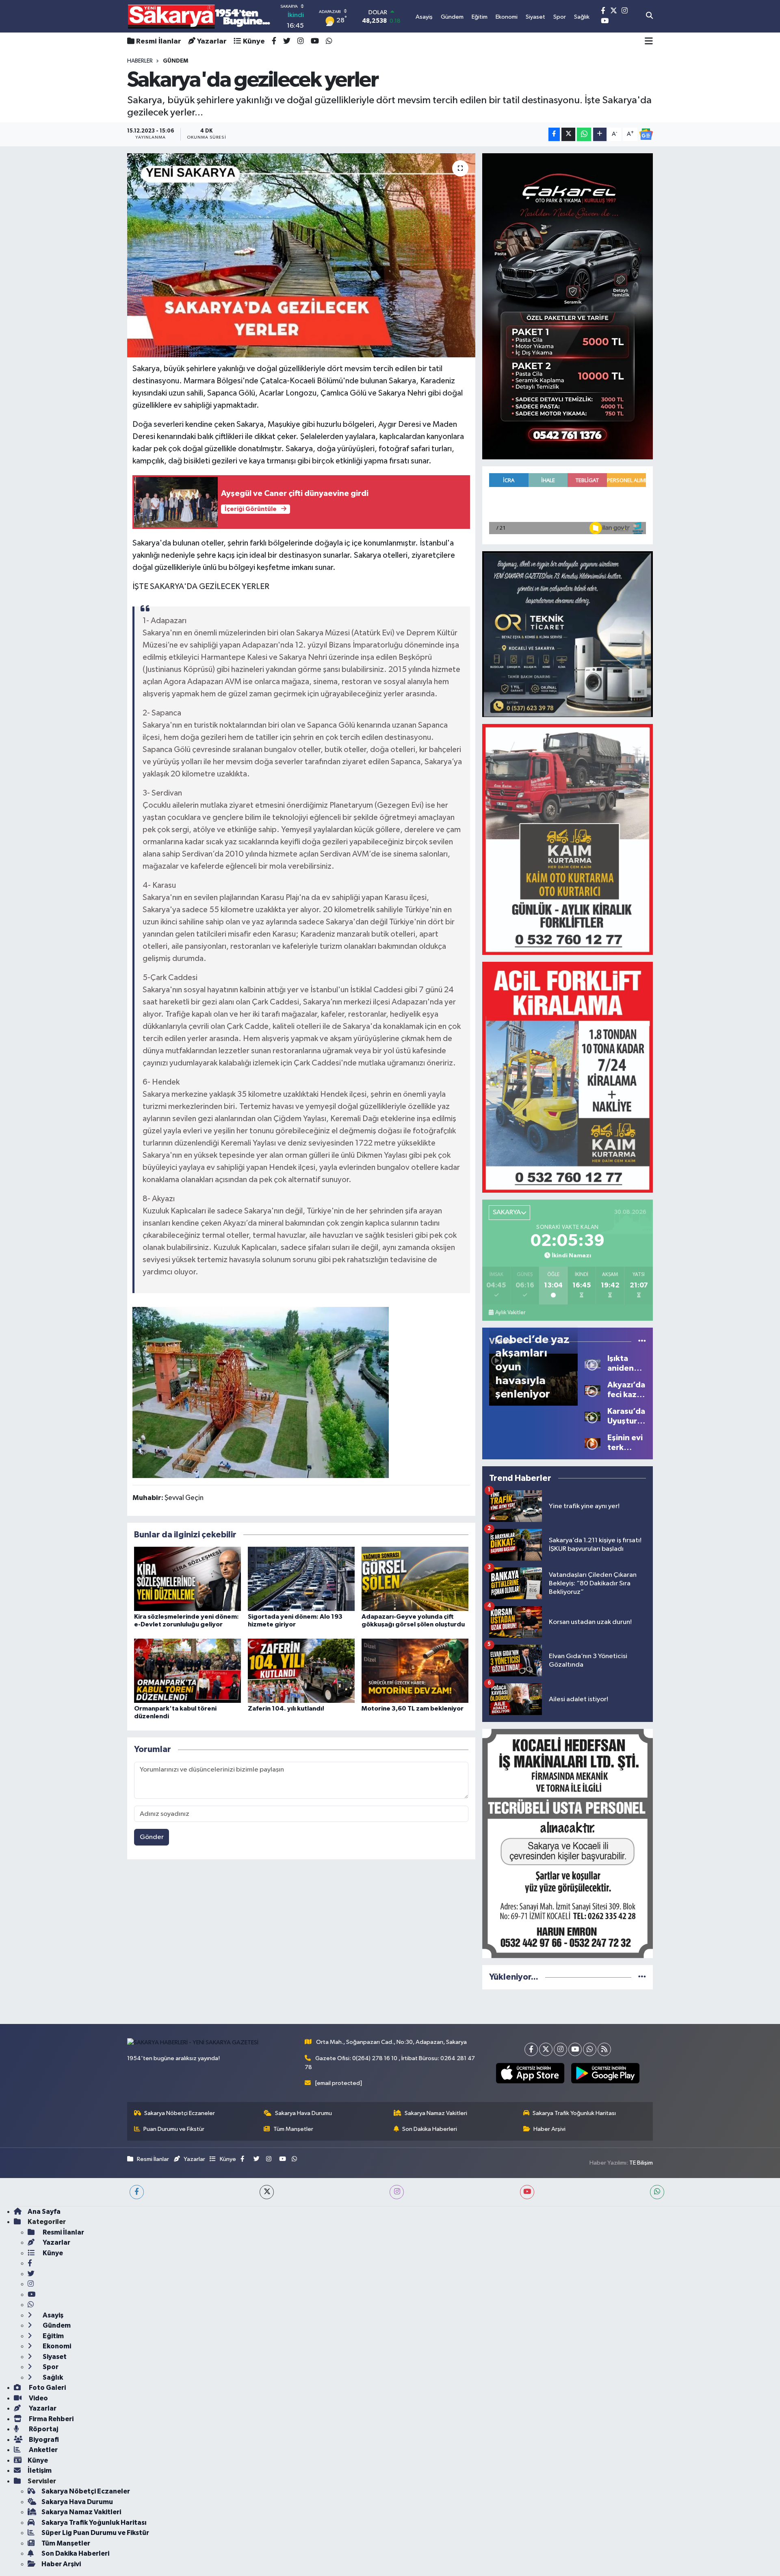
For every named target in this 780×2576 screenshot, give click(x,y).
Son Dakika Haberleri (430, 2129)
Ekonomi (56, 2346)
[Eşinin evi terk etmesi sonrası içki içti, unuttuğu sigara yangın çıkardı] (593, 1442)
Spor (50, 2367)
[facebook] (137, 2192)
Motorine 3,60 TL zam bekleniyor (413, 1709)
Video (38, 2398)
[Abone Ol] (646, 134)
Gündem (56, 2325)
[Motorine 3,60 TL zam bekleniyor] (415, 1671)
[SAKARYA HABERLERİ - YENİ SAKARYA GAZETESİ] (199, 16)
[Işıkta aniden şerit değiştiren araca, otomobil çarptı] (593, 1363)
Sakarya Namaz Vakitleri (436, 2113)
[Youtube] (575, 2049)
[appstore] (530, 2073)
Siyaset (54, 2357)
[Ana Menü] (649, 41)
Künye (254, 41)
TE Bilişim (641, 2163)
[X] (546, 2049)
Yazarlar (212, 41)
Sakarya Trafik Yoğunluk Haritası (574, 2113)
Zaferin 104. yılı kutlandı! (286, 1709)
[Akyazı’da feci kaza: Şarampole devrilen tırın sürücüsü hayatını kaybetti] (593, 1390)
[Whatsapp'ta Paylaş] (584, 134)
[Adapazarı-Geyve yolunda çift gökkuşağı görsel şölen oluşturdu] (415, 1579)
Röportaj (43, 2429)
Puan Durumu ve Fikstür (174, 2129)
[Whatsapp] (590, 2049)
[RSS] (604, 2049)
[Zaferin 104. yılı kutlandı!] (301, 1671)
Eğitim (53, 2336)
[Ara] (649, 16)
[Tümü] (642, 1977)
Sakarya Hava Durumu (303, 2113)
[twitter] (267, 2192)
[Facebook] (531, 2049)
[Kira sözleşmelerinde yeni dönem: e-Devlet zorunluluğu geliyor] (187, 1579)
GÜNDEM (175, 61)
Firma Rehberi (51, 2419)
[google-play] (605, 2073)
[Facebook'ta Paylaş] (554, 134)
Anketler (43, 2450)
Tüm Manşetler (293, 2129)
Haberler (140, 61)
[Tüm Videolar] (642, 1341)
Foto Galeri (47, 2388)
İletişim (40, 2471)
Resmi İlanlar (159, 41)
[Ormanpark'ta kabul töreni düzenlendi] (187, 1671)
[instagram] (397, 2192)
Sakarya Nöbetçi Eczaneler (180, 2113)
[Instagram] (560, 2049)
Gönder (152, 1837)
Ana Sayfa (44, 2212)
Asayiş (52, 2315)
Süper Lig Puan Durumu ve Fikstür (95, 2533)
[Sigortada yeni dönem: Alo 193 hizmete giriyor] (301, 1579)
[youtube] (527, 2192)
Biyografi (43, 2440)
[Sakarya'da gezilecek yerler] (301, 255)
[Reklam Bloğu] (568, 306)
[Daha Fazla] (600, 134)
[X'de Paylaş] (568, 134)
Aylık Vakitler (510, 1313)
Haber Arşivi (549, 2129)
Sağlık (52, 2377)
